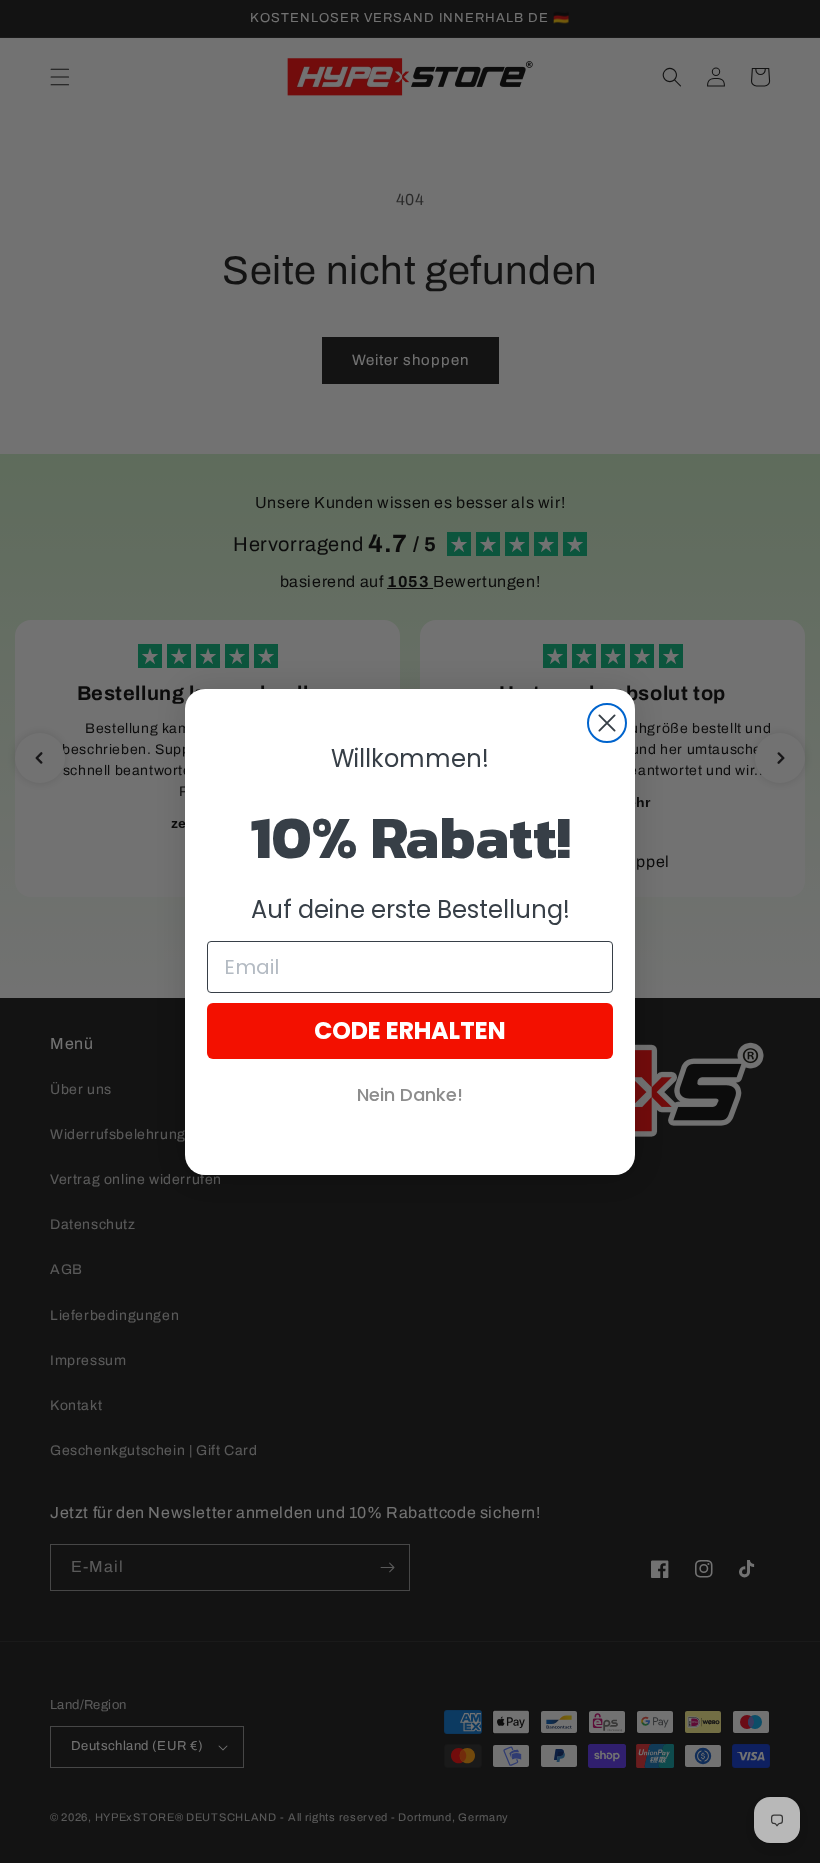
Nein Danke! (410, 1094)
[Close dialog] (607, 723)
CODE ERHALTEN (410, 1030)
